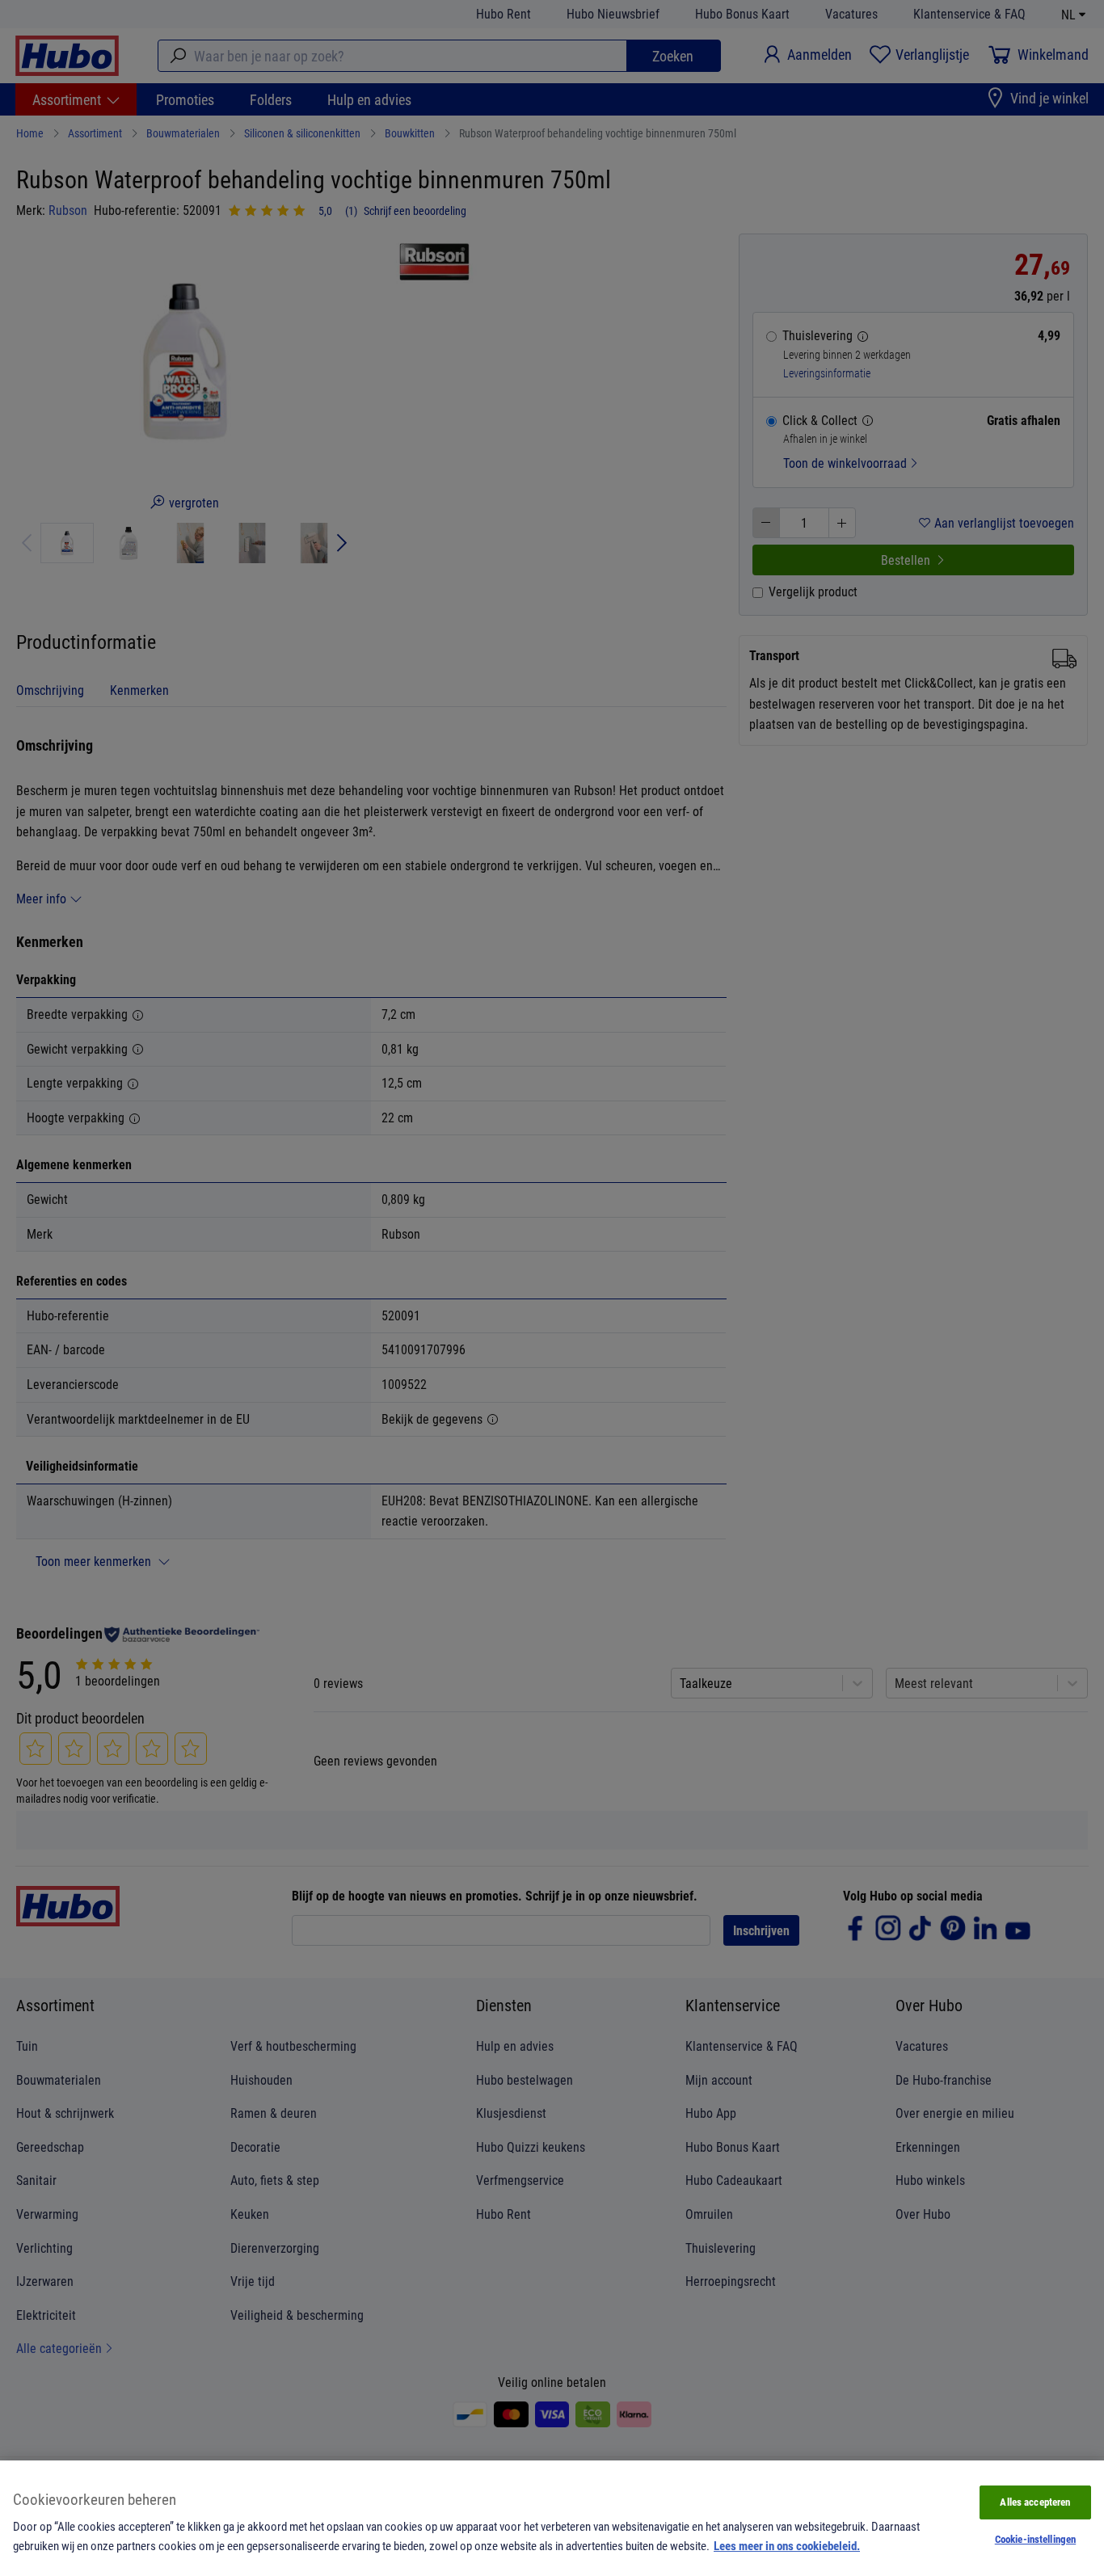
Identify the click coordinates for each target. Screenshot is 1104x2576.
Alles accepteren (1035, 2502)
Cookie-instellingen (1035, 2539)
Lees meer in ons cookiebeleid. (787, 2545)
